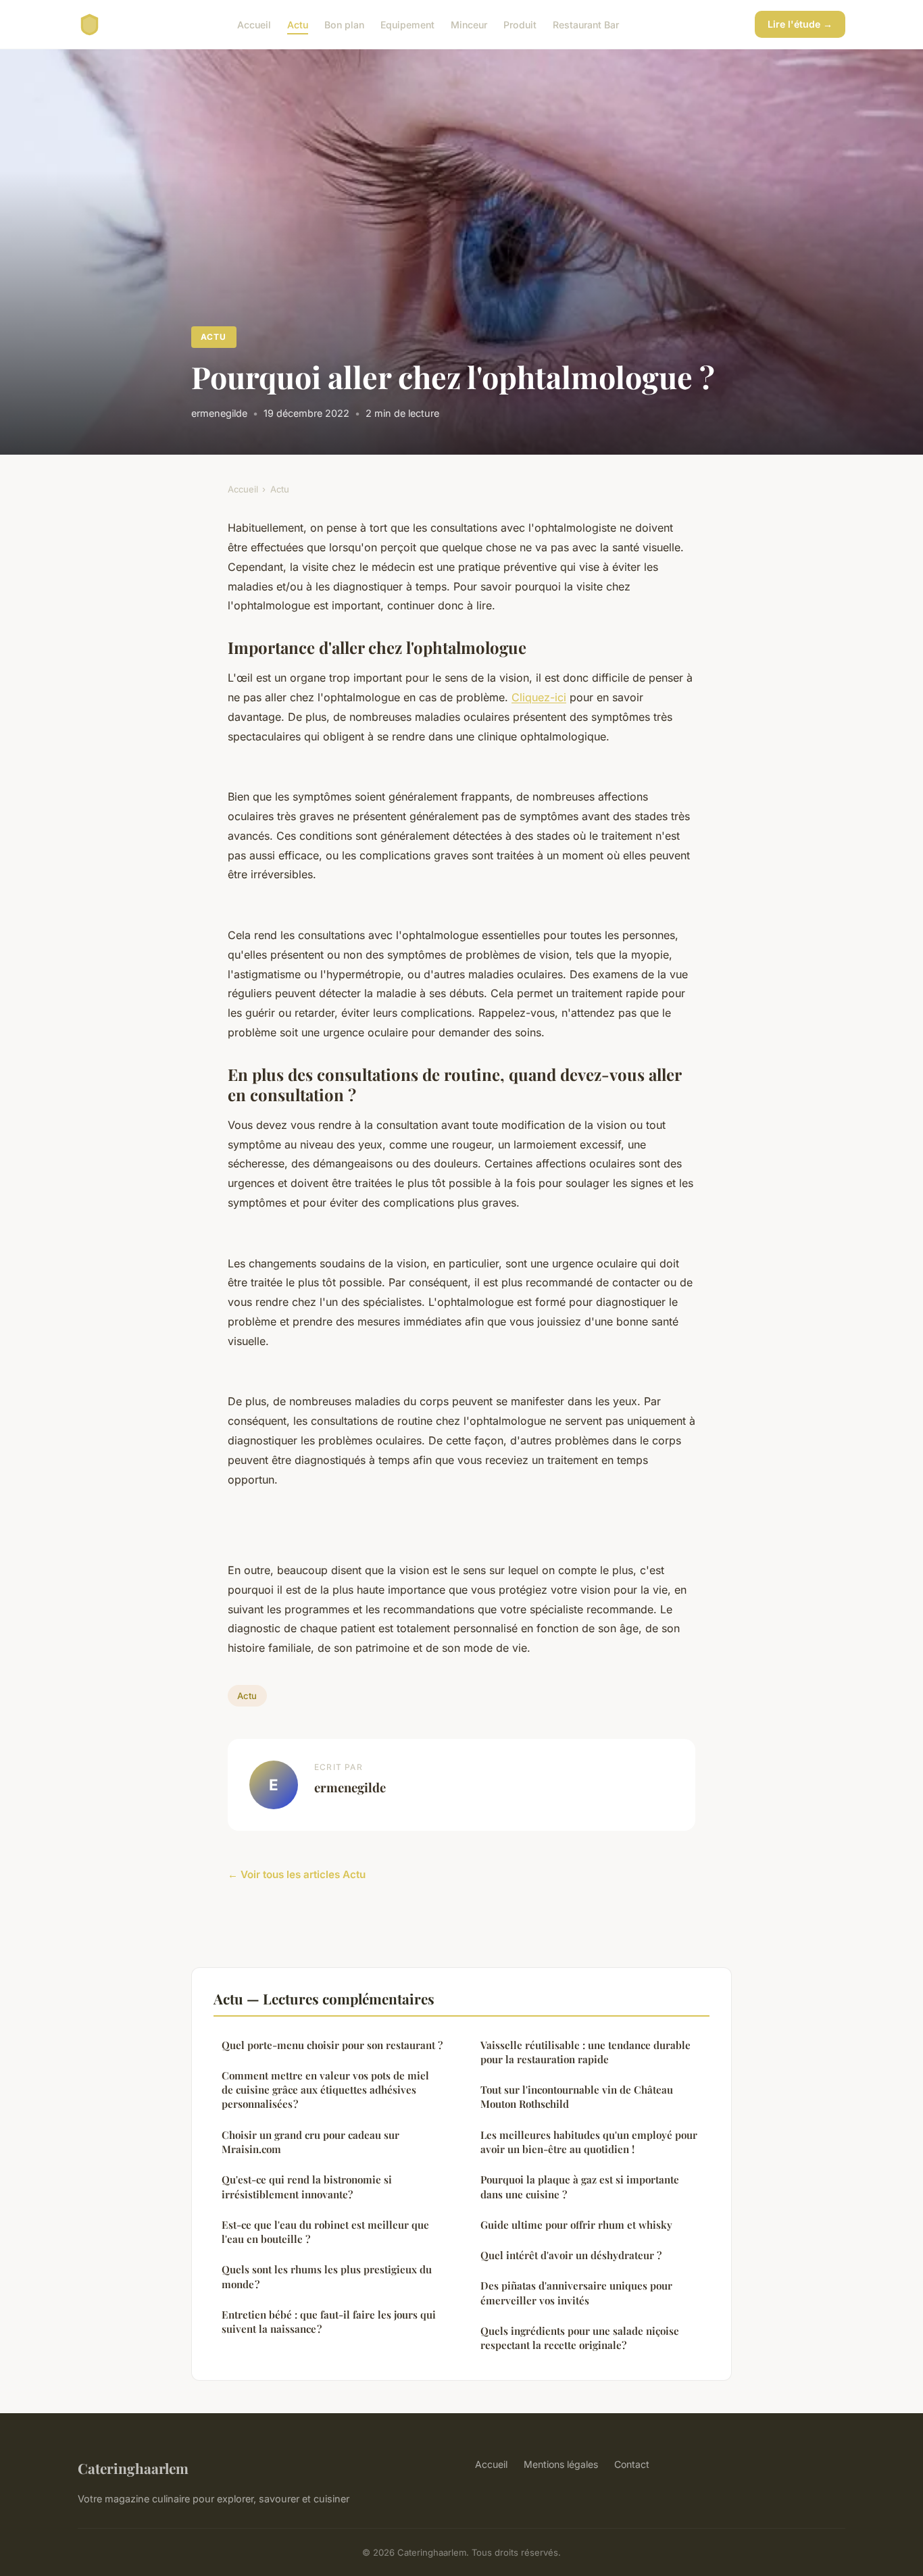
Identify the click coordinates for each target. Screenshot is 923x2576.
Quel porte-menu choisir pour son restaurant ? (332, 2045)
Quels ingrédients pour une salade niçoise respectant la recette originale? (580, 2338)
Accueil (254, 24)
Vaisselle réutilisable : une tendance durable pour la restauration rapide (585, 2052)
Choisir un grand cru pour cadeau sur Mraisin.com (310, 2142)
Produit (520, 24)
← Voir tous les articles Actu (297, 1874)
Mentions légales (561, 2464)
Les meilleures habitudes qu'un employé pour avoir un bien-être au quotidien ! (589, 2142)
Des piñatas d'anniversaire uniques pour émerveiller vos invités (576, 2293)
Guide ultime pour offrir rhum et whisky (576, 2225)
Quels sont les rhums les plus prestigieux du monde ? (327, 2276)
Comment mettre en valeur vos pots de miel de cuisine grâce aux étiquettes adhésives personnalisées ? (325, 2090)
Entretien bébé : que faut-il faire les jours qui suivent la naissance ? (329, 2322)
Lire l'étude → (800, 24)
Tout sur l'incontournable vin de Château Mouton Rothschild (577, 2097)
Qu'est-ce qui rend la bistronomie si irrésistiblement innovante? (307, 2187)
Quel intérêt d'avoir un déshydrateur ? (571, 2255)
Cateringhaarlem (133, 2468)
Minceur (469, 24)
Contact (632, 2464)
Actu (298, 24)
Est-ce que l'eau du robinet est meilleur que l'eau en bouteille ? (325, 2232)
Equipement (407, 24)
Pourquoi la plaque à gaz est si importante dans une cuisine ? (580, 2187)
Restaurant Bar (586, 24)
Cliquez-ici (539, 697)
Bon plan (344, 24)
